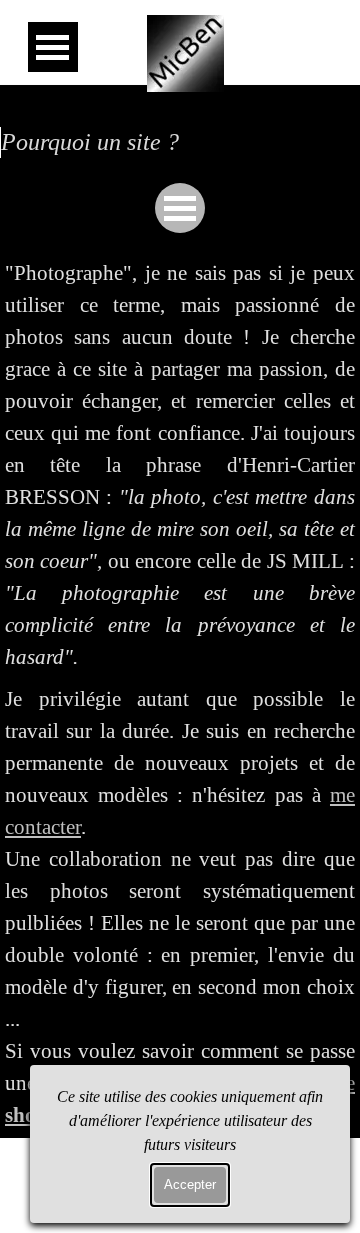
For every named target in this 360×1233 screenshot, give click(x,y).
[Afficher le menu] (53, 47)
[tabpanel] (180, 466)
